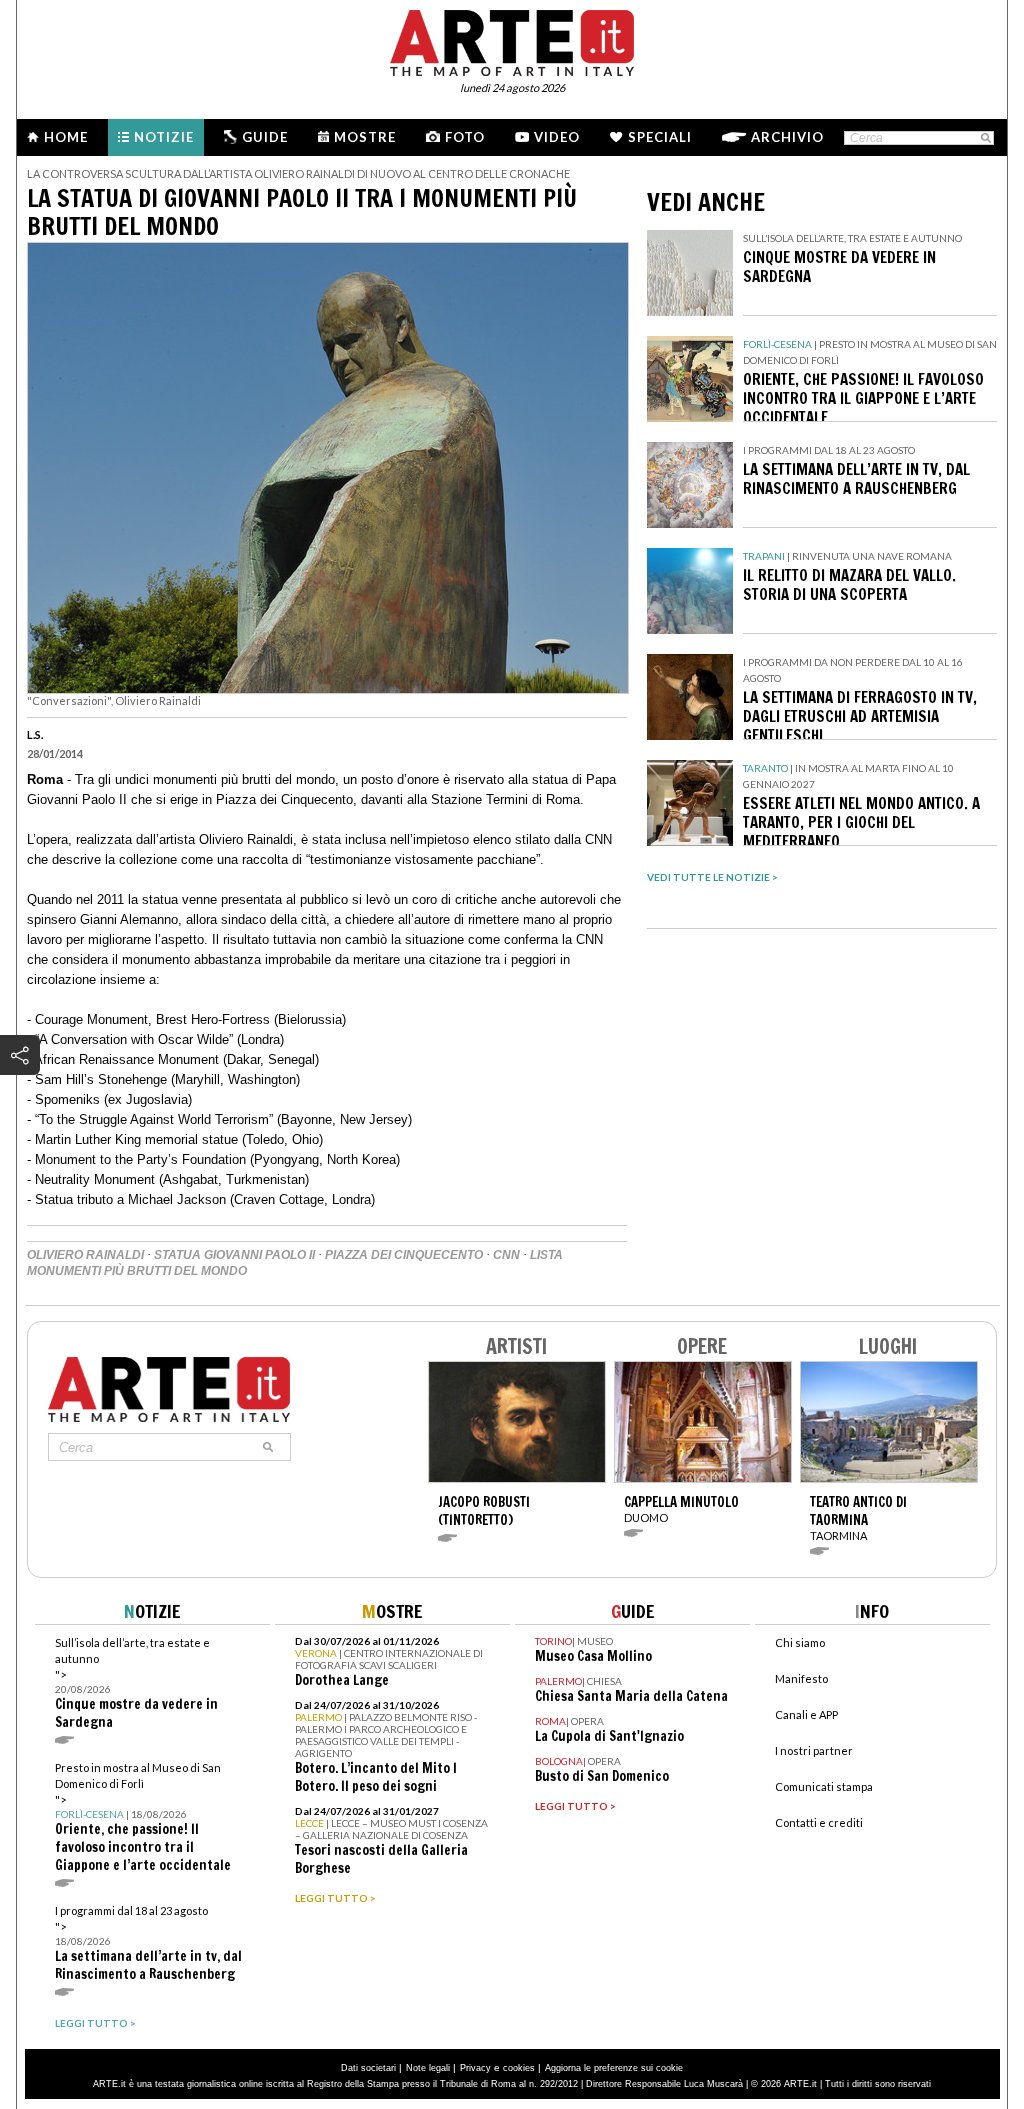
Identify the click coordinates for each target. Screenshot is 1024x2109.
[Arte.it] (512, 40)
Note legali (428, 2068)
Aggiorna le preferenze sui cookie (614, 2068)
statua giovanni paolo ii (234, 1255)
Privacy (475, 2068)
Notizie (164, 137)
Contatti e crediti (819, 1822)
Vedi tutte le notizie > (712, 877)
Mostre (365, 137)
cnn (506, 1255)
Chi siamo (800, 1642)
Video (557, 137)
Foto (465, 137)
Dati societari (368, 2068)
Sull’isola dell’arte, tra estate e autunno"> (136, 1683)
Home (66, 137)
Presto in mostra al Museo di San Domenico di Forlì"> (143, 1817)
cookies (519, 2068)
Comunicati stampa (824, 1786)
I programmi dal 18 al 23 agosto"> (148, 1943)
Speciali (660, 137)
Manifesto (801, 1678)
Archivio (787, 137)
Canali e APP (806, 1714)
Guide (265, 137)
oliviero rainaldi (85, 1255)
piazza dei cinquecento (404, 1255)
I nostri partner (814, 1750)
